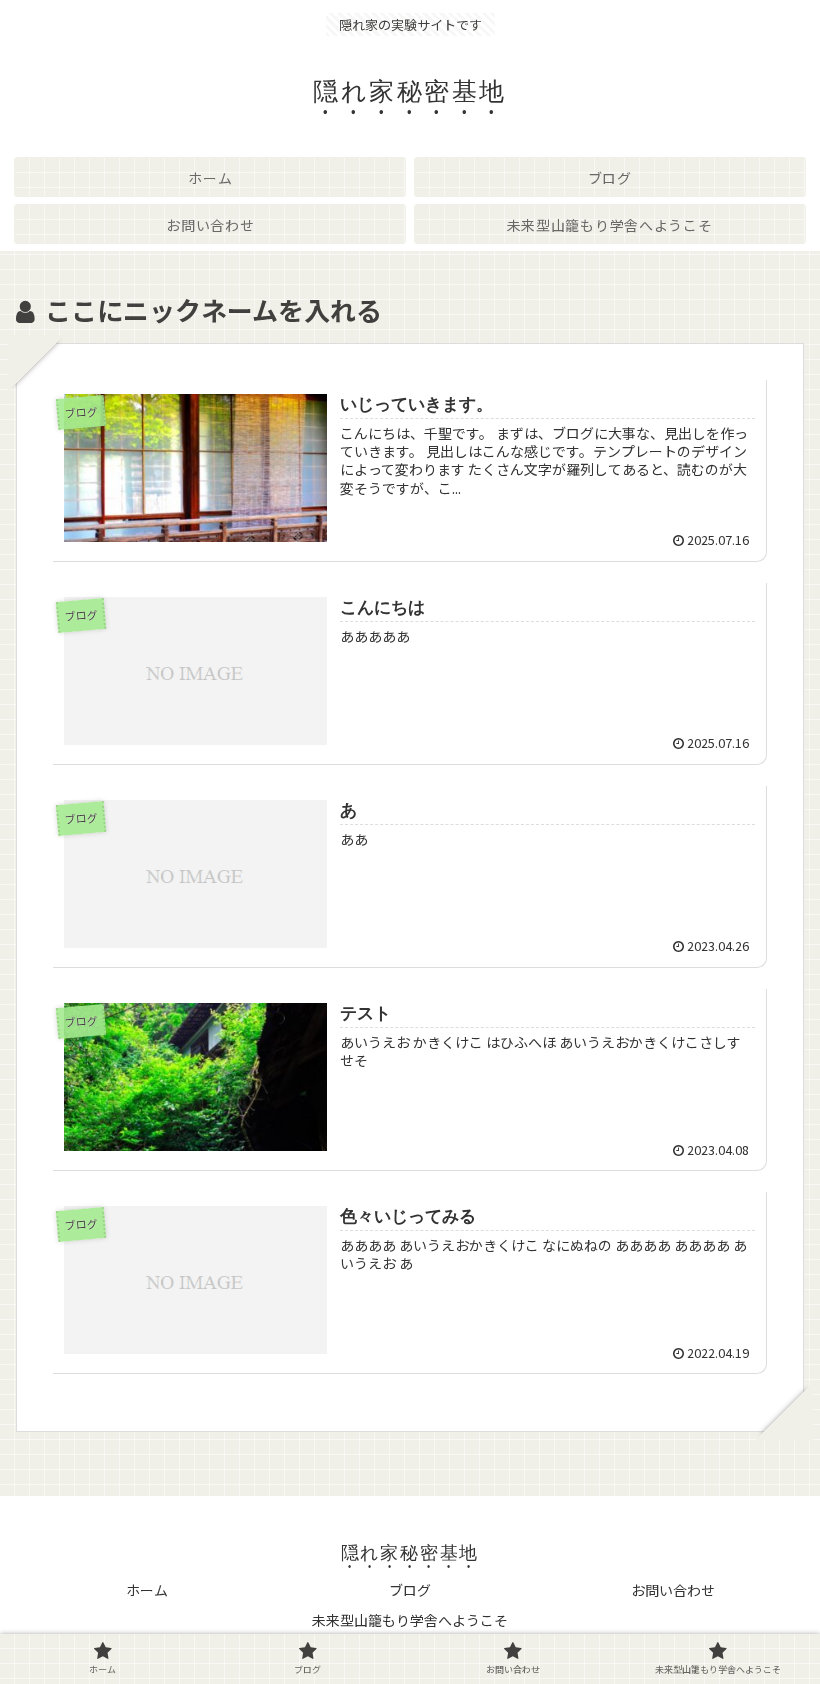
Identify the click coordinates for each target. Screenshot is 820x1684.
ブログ (410, 1590)
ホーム (147, 1590)
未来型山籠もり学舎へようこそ (410, 1620)
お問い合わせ (673, 1590)
